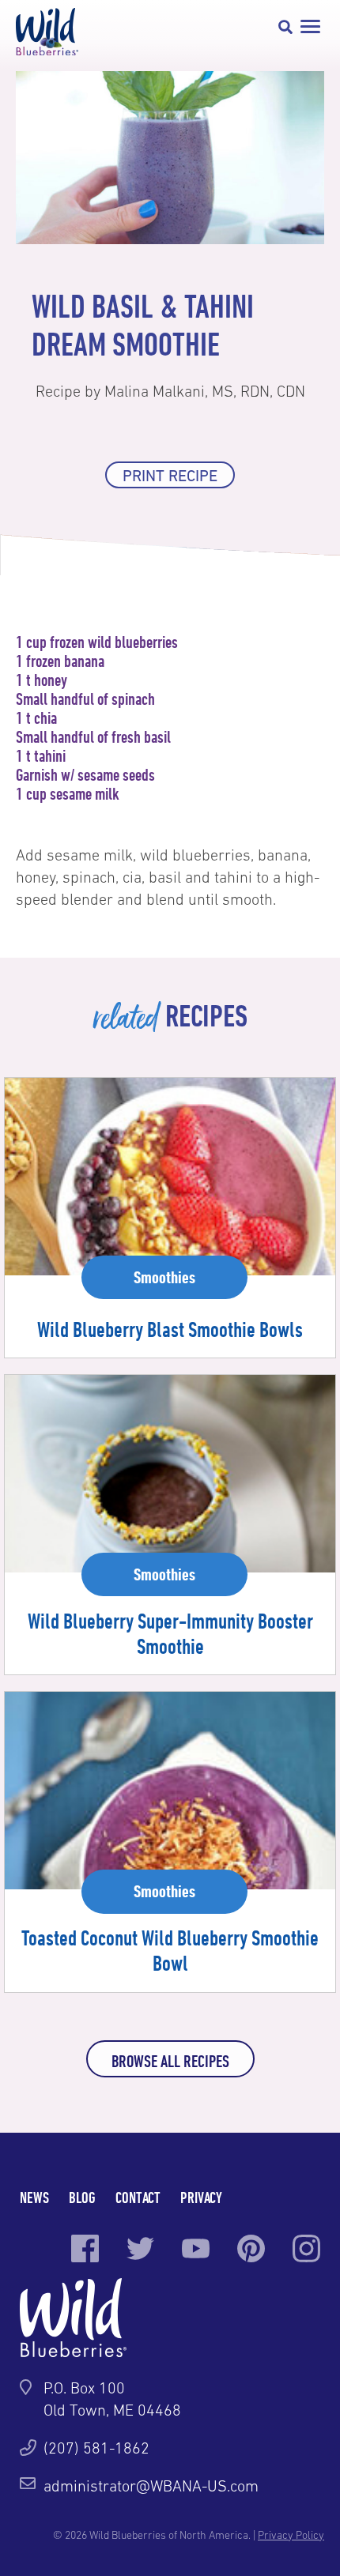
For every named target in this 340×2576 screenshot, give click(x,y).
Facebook (85, 2248)
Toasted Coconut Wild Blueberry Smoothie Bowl (170, 1950)
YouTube (196, 2248)
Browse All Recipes (170, 2061)
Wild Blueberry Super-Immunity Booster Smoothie (170, 1633)
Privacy (201, 2197)
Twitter (140, 2248)
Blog (82, 2197)
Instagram (306, 2248)
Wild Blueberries (47, 32)
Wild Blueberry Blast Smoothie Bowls (170, 1329)
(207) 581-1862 (96, 2448)
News (34, 2197)
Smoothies (164, 1277)
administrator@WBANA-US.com (151, 2486)
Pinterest (251, 2248)
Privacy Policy (291, 2535)
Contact (138, 2197)
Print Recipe (170, 476)
